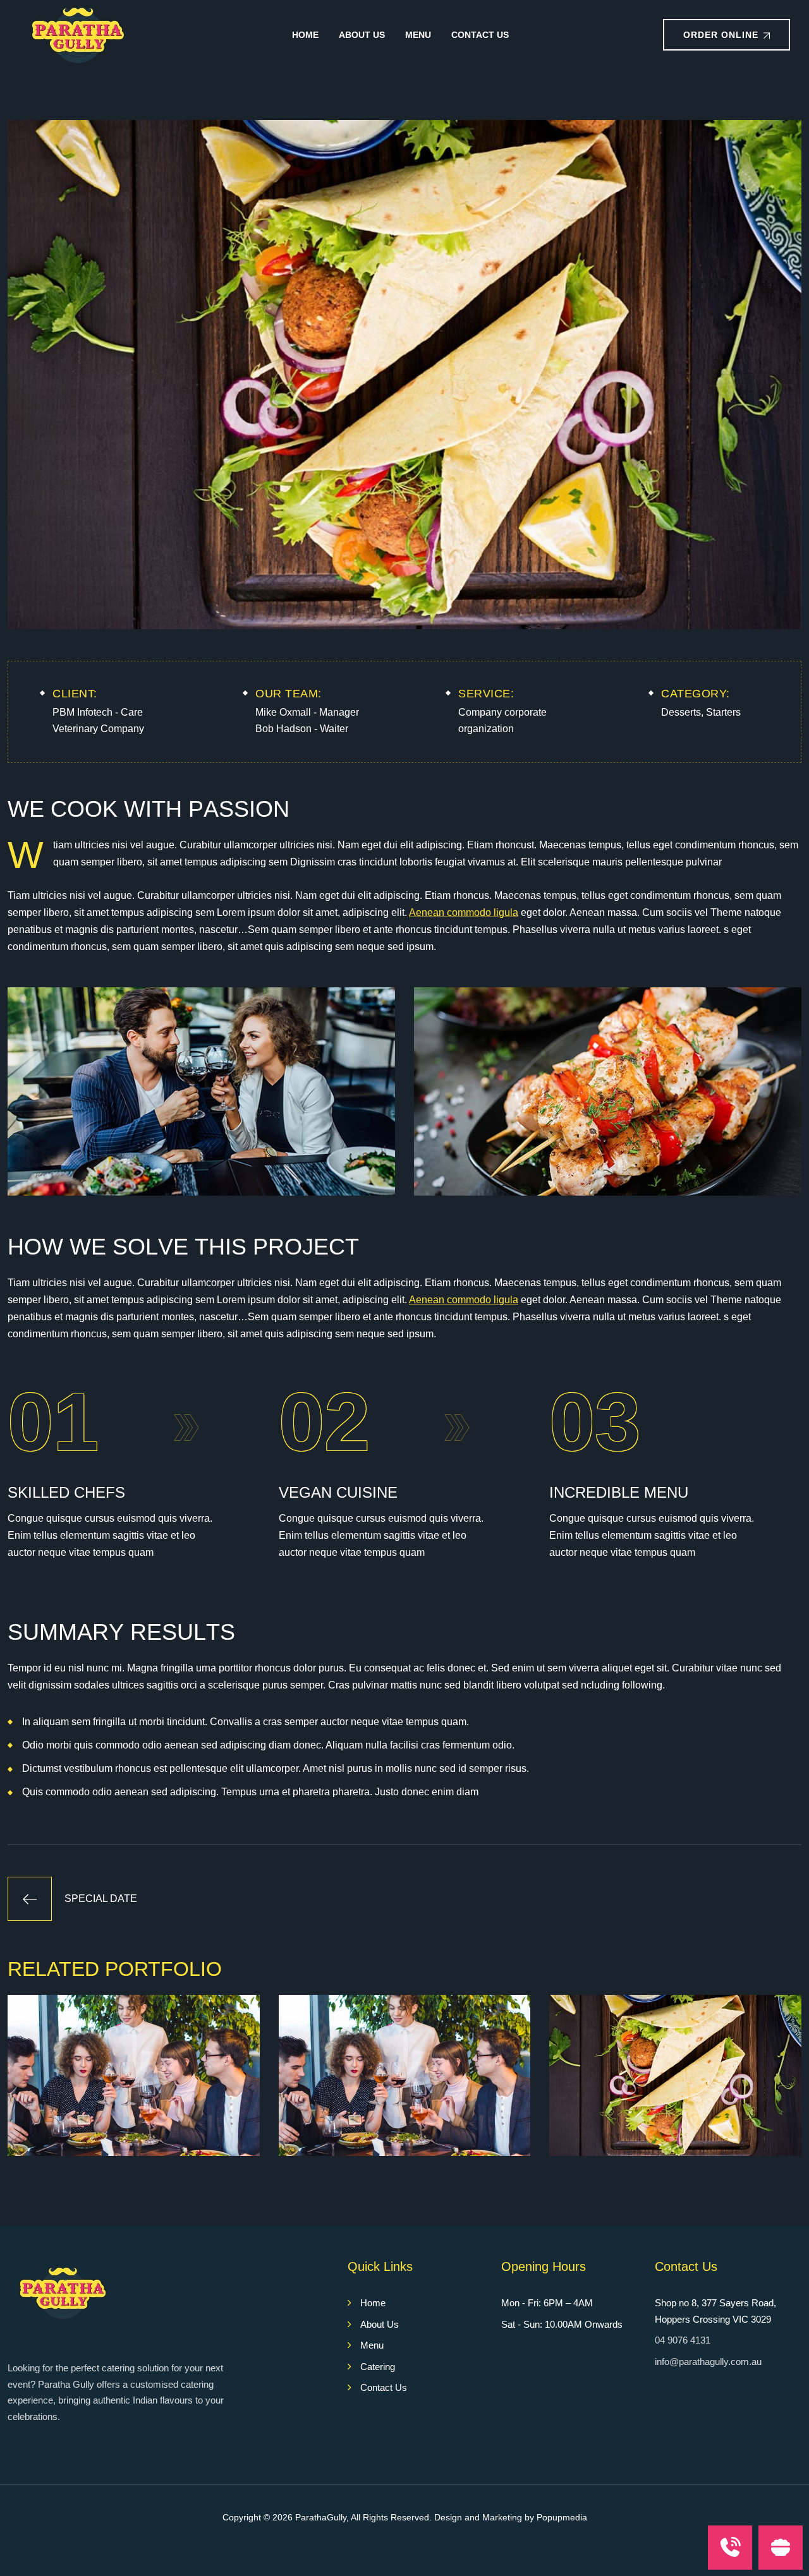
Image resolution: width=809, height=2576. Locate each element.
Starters (723, 712)
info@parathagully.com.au (708, 2362)
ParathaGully (321, 2517)
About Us (362, 35)
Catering (378, 2367)
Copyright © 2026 (259, 2517)
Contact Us (480, 35)
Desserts (681, 712)
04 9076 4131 (683, 2340)
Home (305, 35)
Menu (418, 35)
